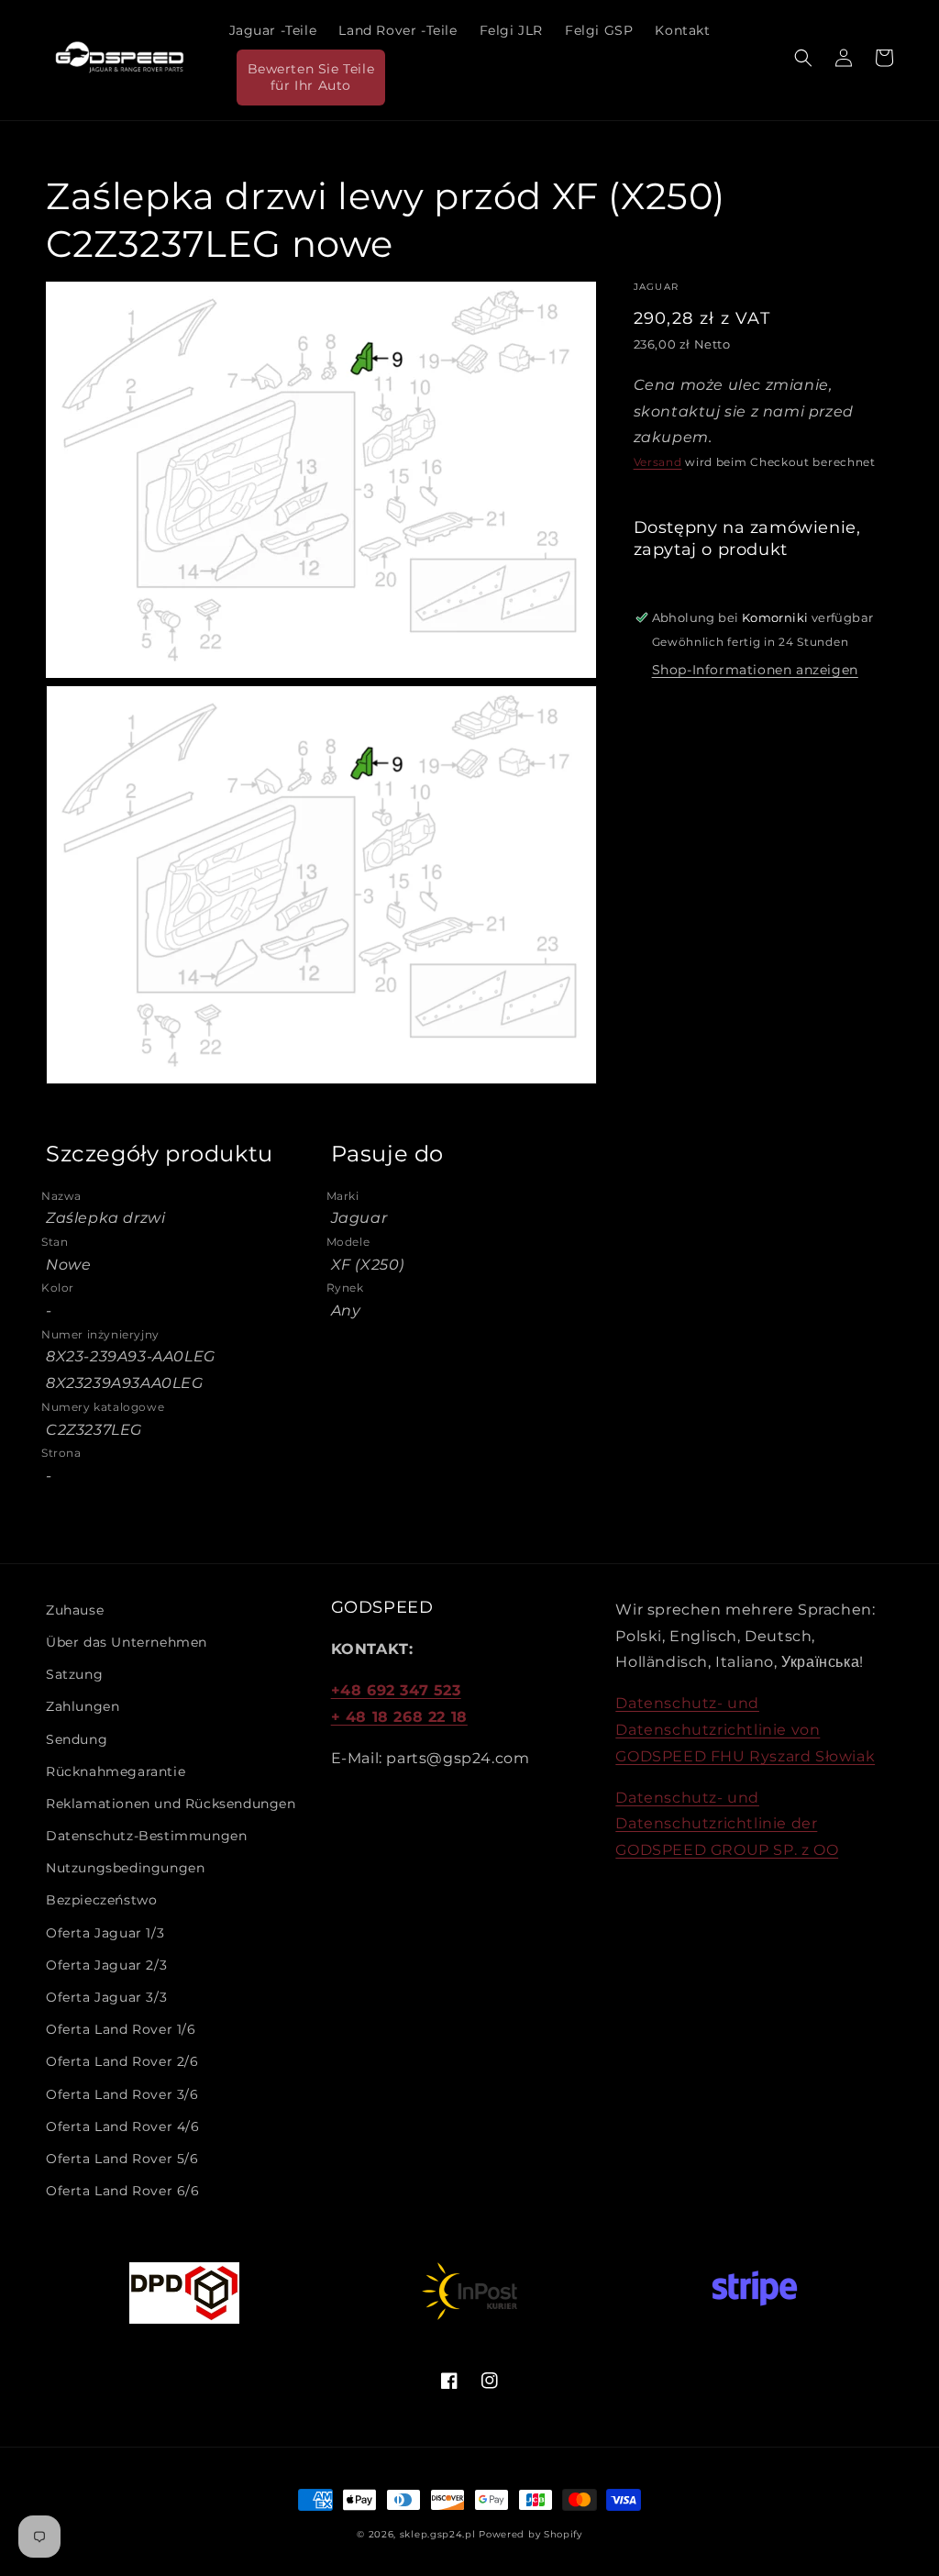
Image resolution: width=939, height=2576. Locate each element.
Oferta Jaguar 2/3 (106, 1965)
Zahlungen (83, 1706)
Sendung (77, 1739)
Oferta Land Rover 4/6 (123, 2126)
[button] (803, 58)
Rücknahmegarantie (116, 1771)
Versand (658, 462)
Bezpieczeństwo (101, 1900)
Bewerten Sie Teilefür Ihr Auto (311, 77)
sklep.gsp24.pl (440, 2534)
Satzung (74, 1674)
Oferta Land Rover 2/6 (122, 2061)
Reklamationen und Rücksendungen (171, 1804)
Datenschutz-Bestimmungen (146, 1836)
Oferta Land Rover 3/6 (122, 2094)
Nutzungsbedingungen (125, 1868)
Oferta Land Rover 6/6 (123, 2191)
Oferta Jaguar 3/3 (106, 1997)
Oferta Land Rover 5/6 (122, 2159)
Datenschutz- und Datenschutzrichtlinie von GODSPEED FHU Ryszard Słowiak (745, 1730)
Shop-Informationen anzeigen (755, 670)
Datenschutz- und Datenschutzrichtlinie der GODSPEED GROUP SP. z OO (727, 1824)
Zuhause (75, 1610)
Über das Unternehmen (127, 1642)
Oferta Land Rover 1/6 (121, 2029)
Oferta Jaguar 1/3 (105, 1933)
